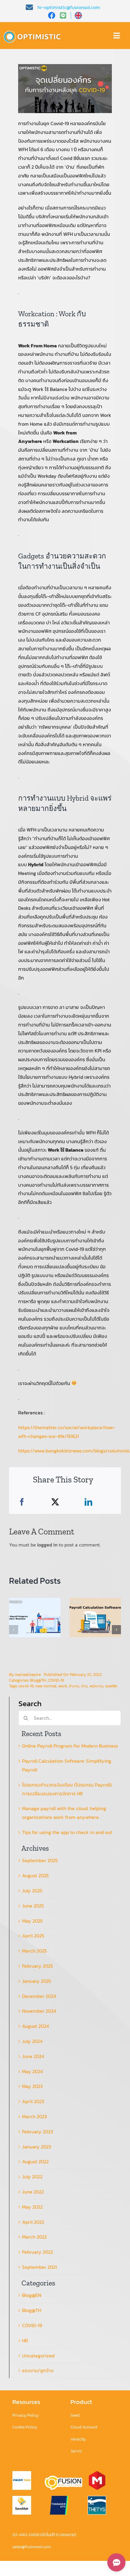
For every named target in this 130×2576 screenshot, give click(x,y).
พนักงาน (96, 1686)
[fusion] (63, 2478)
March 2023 (34, 2116)
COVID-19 (56, 1680)
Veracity (78, 2439)
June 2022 (33, 2192)
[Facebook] (22, 1502)
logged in (47, 1545)
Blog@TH (38, 1680)
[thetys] (97, 2498)
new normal (46, 1686)
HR (25, 2340)
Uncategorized (38, 2356)
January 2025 (37, 1981)
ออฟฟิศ (111, 1686)
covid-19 (26, 1686)
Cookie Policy (25, 2427)
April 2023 (33, 2101)
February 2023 (37, 2132)
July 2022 (32, 2177)
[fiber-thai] (22, 2474)
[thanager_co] (59, 2498)
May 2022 (32, 2207)
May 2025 (32, 1921)
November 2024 (39, 2011)
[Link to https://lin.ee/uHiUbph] (65, 15)
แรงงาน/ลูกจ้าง (38, 2370)
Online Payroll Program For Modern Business (70, 1746)
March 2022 (34, 2237)
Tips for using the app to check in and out (67, 1832)
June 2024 (33, 2056)
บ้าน (84, 1686)
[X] (55, 1502)
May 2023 (32, 2086)
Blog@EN (32, 2295)
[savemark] (22, 2498)
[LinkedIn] (88, 1502)
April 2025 (33, 1936)
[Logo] (34, 31)
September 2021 (39, 2267)
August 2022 (35, 2161)
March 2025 (34, 1951)
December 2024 (39, 1996)
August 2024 (36, 2026)
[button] (14, 1630)
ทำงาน (74, 1686)
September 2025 (40, 1860)
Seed (75, 2415)
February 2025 (37, 1966)
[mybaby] (97, 2474)
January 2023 (37, 2147)
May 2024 (32, 2071)
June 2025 (33, 1906)
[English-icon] (78, 14)
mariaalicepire (28, 1675)
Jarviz (76, 2451)
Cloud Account (84, 2427)
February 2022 (37, 2252)
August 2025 (35, 1875)
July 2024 (32, 2041)
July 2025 (32, 1891)
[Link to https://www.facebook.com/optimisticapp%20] (52, 15)
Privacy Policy (26, 2415)
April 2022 (33, 2222)
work (63, 1686)
